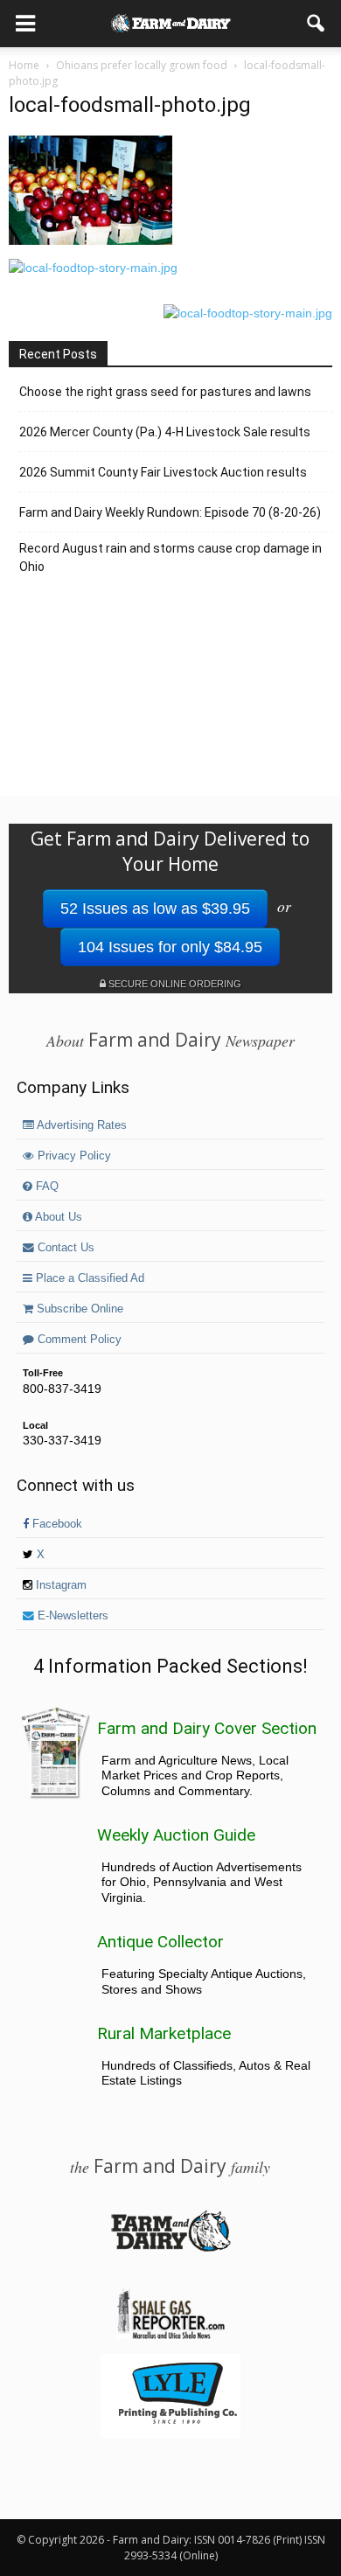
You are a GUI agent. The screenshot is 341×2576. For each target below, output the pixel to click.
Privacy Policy (73, 1156)
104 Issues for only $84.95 (170, 947)
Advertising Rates (80, 1125)
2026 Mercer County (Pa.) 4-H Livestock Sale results (165, 432)
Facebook (56, 1524)
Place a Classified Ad (88, 1278)
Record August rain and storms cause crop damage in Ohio (170, 557)
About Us (57, 1217)
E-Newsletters (71, 1616)
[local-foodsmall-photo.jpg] (90, 240)
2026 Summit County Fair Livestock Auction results (163, 472)
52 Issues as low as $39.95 (155, 909)
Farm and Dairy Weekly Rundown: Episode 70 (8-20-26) (170, 512)
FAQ (45, 1187)
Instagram (59, 1585)
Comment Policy (78, 1340)
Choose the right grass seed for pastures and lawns (165, 392)
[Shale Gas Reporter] (170, 2336)
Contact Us (64, 1248)
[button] (317, 24)
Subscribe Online (78, 1309)
